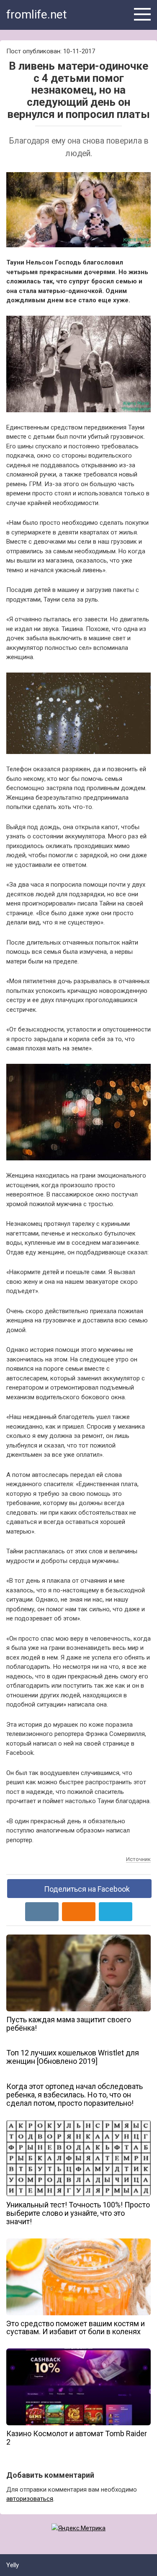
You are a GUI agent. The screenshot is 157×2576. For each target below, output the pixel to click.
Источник (138, 1859)
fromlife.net (37, 14)
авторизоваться (30, 2499)
